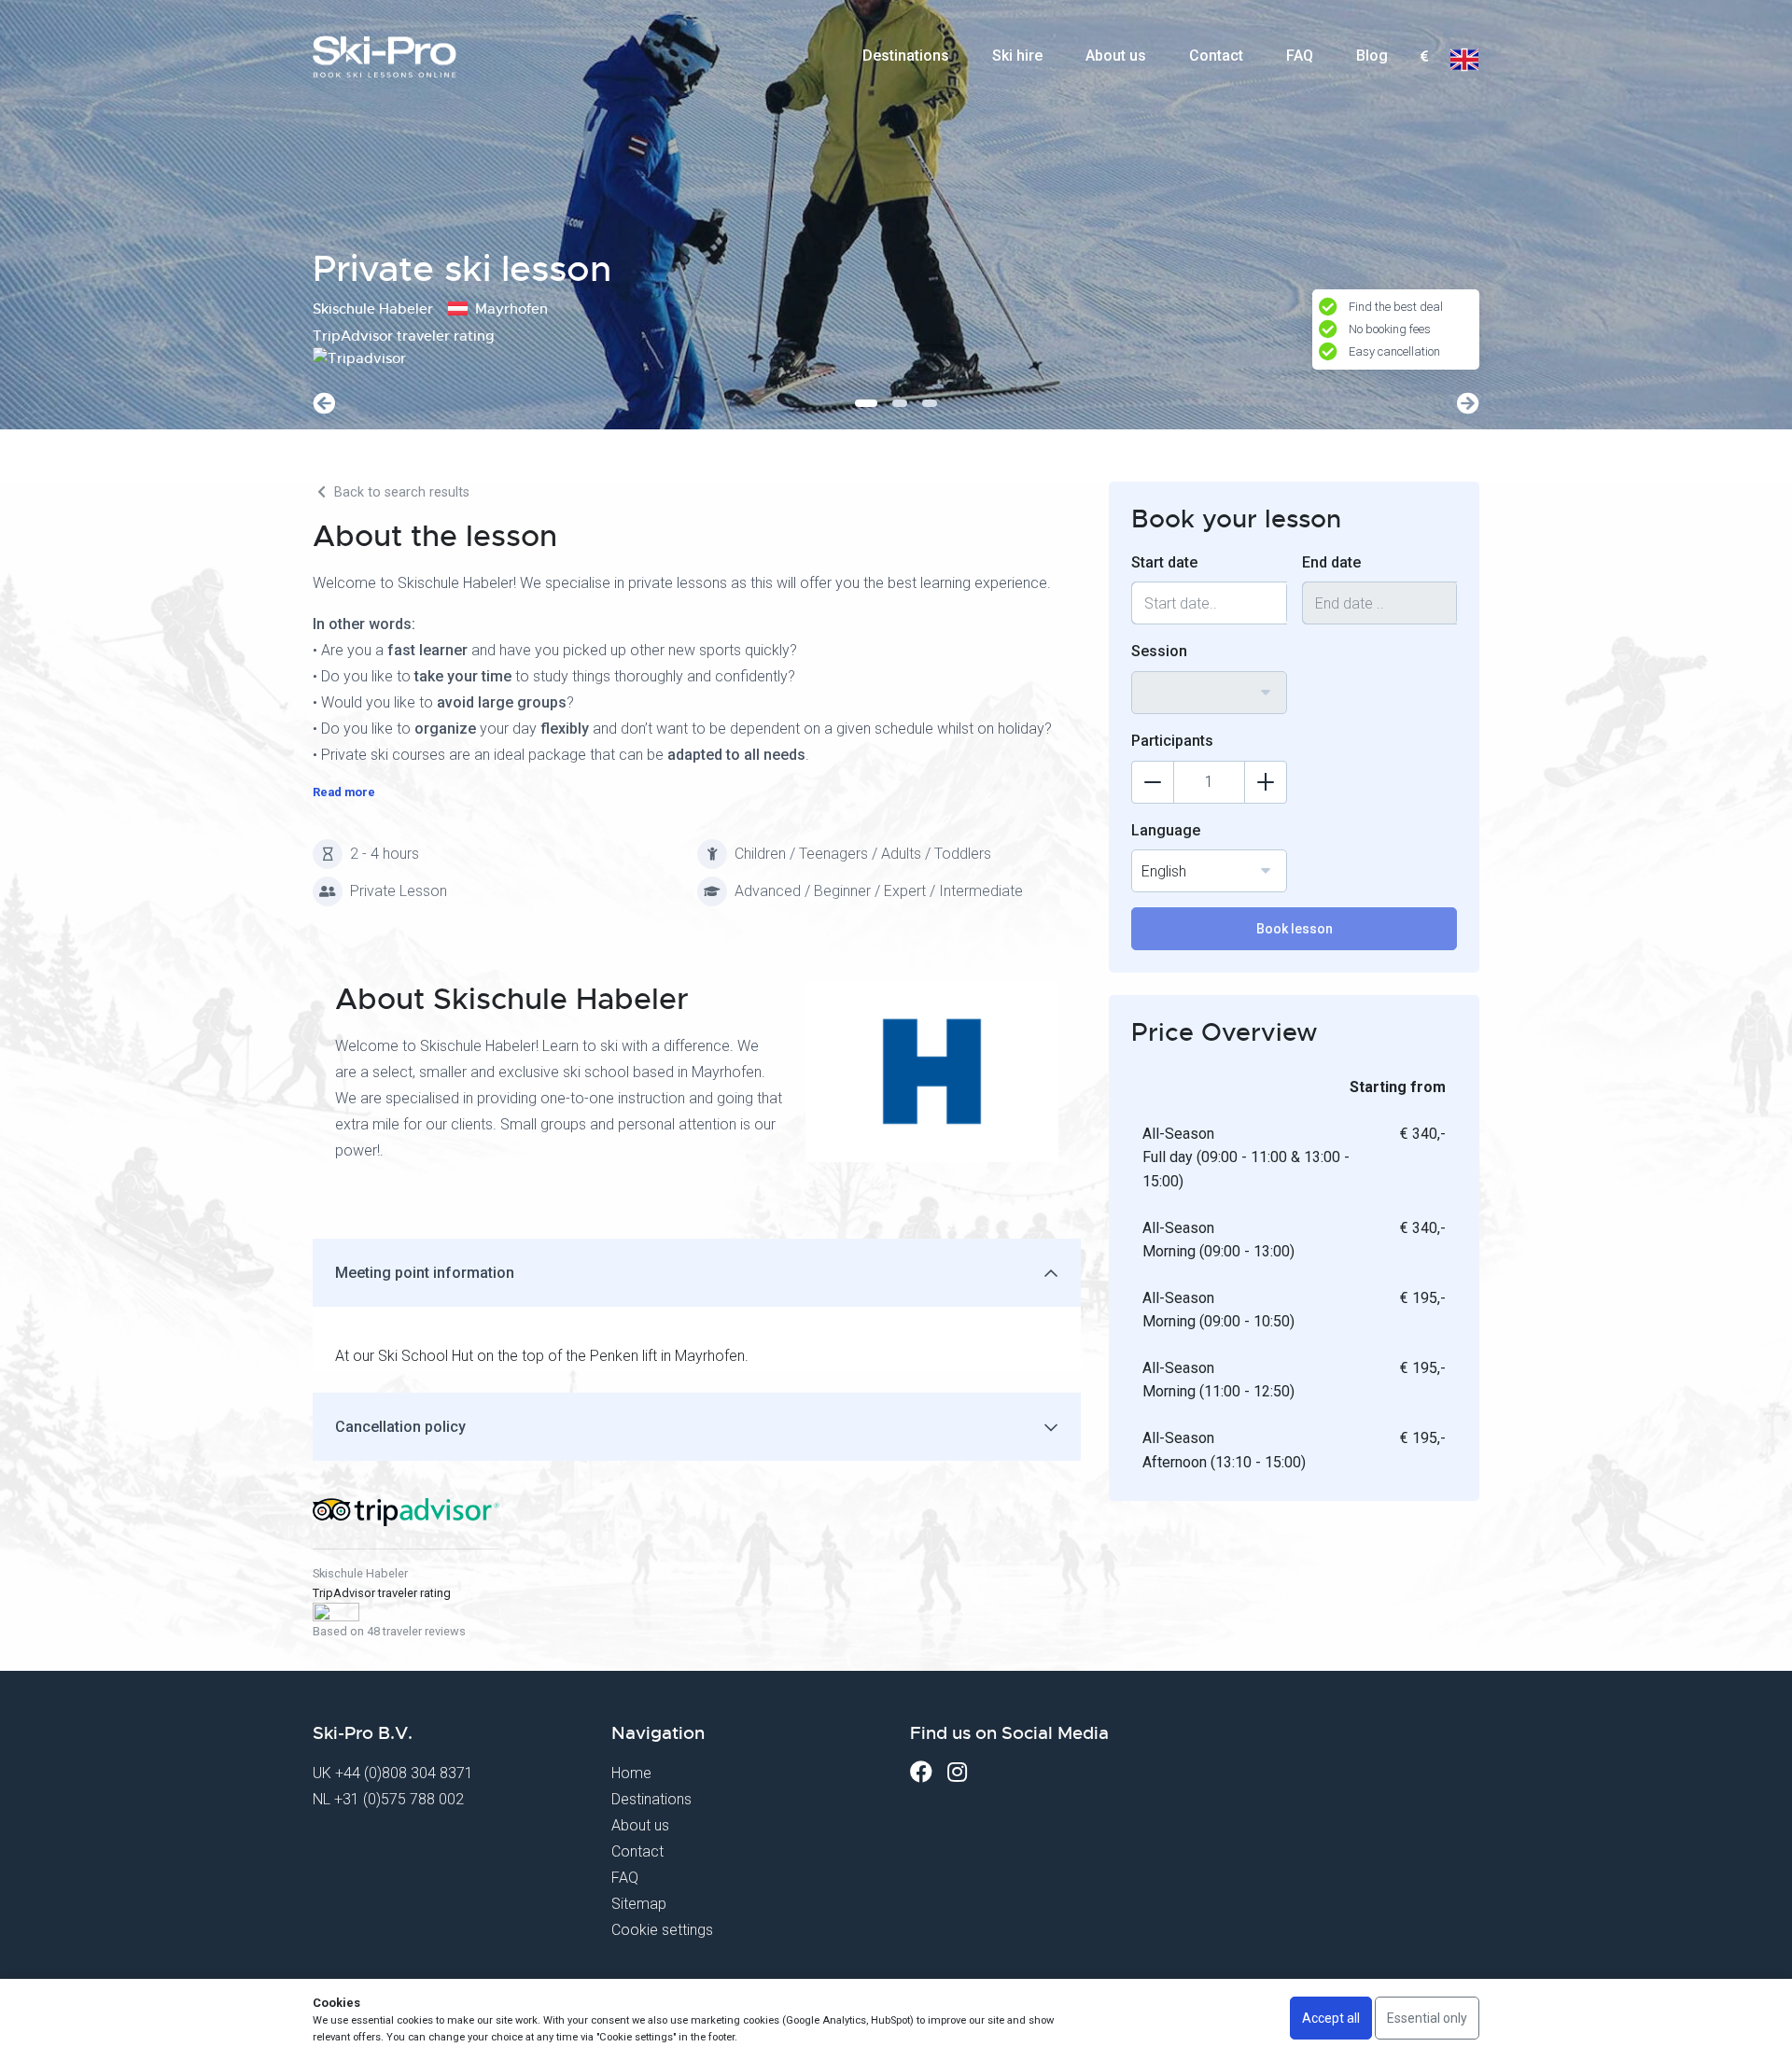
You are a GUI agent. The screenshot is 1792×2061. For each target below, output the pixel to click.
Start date (1164, 562)
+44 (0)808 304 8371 (404, 1773)
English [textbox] (1164, 871)
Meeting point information (425, 1273)
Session (1159, 651)
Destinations (906, 56)
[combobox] (1424, 57)
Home (631, 1773)
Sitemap (639, 1904)
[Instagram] (957, 1772)
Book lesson (1295, 929)
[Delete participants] (1153, 782)
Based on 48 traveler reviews (389, 1631)
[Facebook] (921, 1772)
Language (1166, 830)
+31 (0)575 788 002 (399, 1799)
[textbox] (1424, 57)
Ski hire (1017, 56)
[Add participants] (1266, 782)
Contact (1216, 56)
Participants (1172, 741)
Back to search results (400, 492)
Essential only (1427, 2018)
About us (1116, 56)
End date (1331, 562)
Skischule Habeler (360, 1573)
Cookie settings (662, 1930)
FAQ (1300, 56)
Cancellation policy (400, 1427)
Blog (1372, 56)
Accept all (1331, 2018)
